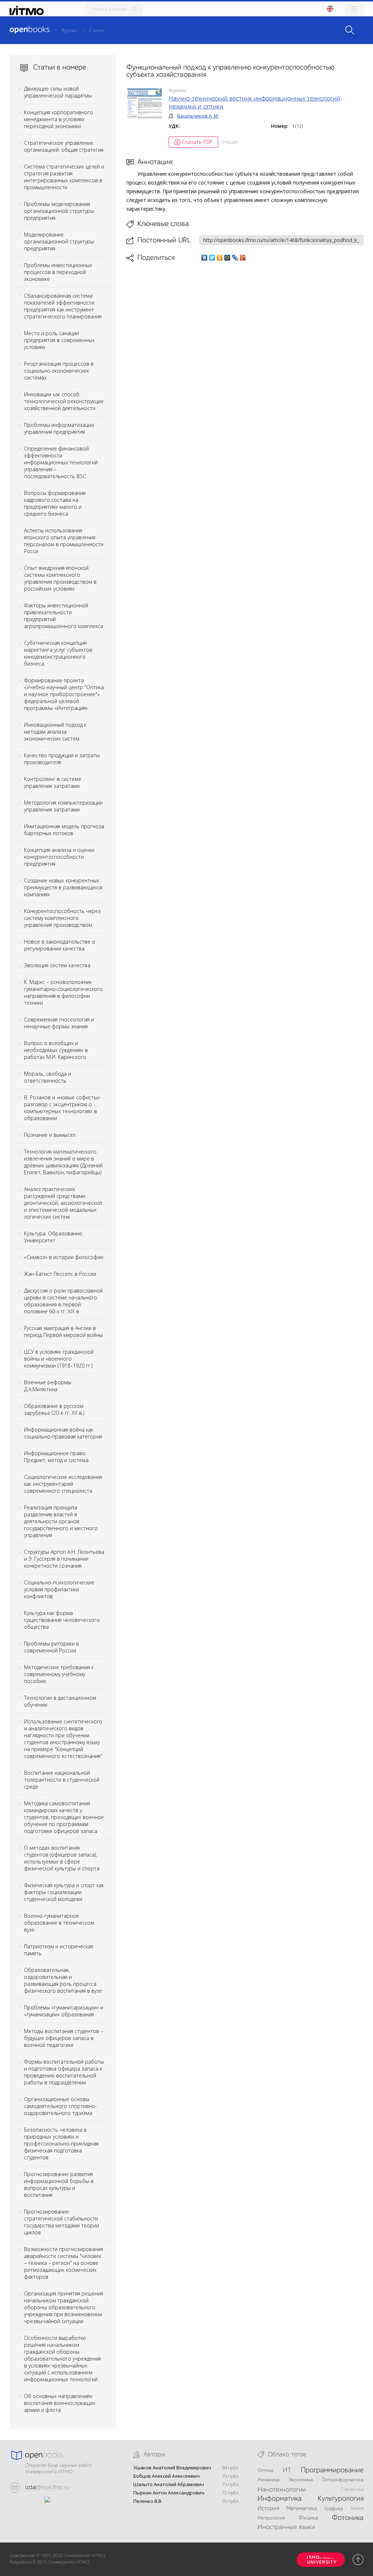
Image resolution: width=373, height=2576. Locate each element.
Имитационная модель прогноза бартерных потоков (64, 830)
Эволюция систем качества (57, 965)
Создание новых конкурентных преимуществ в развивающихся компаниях (63, 887)
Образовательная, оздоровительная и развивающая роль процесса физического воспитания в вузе (63, 1980)
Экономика (301, 2480)
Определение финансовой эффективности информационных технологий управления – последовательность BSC (61, 462)
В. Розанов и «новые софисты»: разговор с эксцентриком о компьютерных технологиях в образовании (62, 1108)
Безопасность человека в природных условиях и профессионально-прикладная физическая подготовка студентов (61, 2144)
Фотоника (348, 2518)
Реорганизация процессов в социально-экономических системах (59, 371)
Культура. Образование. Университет (54, 1237)
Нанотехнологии (282, 2490)
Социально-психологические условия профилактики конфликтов (59, 1589)
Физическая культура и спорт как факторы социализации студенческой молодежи (64, 1892)
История (268, 2509)
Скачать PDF (197, 142)
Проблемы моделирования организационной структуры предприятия (59, 211)
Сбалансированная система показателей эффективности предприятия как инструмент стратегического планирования (63, 306)
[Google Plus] (243, 258)
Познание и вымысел (50, 1135)
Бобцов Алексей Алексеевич (166, 2476)
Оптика (266, 2470)
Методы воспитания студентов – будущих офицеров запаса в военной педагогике (64, 2038)
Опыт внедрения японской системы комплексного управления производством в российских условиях (60, 578)
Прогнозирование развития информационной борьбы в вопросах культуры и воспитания (59, 2184)
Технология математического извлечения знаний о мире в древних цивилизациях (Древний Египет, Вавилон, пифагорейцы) (63, 1162)
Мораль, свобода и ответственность (48, 1077)
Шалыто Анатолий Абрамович (169, 2484)
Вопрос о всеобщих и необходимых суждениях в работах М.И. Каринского (56, 1050)
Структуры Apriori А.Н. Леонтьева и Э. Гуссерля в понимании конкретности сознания (64, 1559)
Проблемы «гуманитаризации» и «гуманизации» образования (64, 2011)
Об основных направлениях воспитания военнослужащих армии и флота (60, 2403)
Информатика (280, 2499)
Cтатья (96, 31)
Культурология (341, 2499)
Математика (302, 2509)
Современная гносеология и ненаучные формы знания (59, 1023)
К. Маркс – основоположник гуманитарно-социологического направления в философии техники (63, 992)
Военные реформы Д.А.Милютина (48, 1386)
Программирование (332, 2470)
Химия (357, 2508)
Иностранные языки (286, 2527)
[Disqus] (245, 365)
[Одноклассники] (220, 258)
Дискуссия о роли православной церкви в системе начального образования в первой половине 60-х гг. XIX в (63, 1301)
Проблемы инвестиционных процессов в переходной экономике (58, 272)
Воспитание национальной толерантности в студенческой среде (62, 1780)
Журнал (69, 31)
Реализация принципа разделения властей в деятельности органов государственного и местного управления (61, 1521)
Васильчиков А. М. (198, 116)
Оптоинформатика (343, 2480)
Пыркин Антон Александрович (169, 2493)
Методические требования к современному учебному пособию (59, 1674)
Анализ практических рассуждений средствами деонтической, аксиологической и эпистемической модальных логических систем (63, 1203)
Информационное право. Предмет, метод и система (56, 1457)
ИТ (287, 2470)
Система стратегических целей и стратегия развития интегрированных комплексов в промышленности (64, 177)
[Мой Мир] (227, 258)
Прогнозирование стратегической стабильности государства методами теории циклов (62, 2222)
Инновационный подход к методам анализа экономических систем (55, 732)
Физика (308, 2518)
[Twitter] (212, 258)
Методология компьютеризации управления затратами (63, 806)
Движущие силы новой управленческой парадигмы (58, 92)
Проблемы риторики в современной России (52, 1647)
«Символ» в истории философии (64, 1257)
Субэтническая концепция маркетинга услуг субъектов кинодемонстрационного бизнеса (58, 653)
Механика (268, 2480)
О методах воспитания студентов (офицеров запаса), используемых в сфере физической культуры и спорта (62, 1858)
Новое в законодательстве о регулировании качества (60, 945)
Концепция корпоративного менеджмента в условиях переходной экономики (58, 119)
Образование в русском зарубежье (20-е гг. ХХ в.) (54, 1409)
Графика (334, 2509)
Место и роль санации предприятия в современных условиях (59, 340)
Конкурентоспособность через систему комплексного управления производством (62, 918)
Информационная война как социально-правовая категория (63, 1433)
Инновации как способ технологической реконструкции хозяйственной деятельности (64, 401)
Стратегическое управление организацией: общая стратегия (64, 146)
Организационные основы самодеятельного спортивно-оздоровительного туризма (60, 2106)
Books (30, 30)
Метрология (271, 2518)
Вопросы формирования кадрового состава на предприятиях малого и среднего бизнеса (55, 503)
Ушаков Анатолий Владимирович (172, 2468)
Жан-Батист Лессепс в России (60, 1274)
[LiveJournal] (235, 258)
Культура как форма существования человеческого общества (62, 1620)
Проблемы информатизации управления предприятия (59, 428)
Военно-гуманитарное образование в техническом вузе (59, 1923)
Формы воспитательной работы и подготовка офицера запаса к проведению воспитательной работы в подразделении (64, 2072)
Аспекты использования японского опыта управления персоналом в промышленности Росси (64, 541)
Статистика (352, 2490)
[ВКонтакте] (205, 258)
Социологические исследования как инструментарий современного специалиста (63, 1484)
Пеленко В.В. (148, 2501)
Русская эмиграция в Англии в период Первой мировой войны (63, 1331)
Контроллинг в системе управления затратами (53, 782)
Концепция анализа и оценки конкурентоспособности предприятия (59, 857)
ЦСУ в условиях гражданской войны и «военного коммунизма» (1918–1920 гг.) (59, 1359)
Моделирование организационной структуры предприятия (59, 241)
